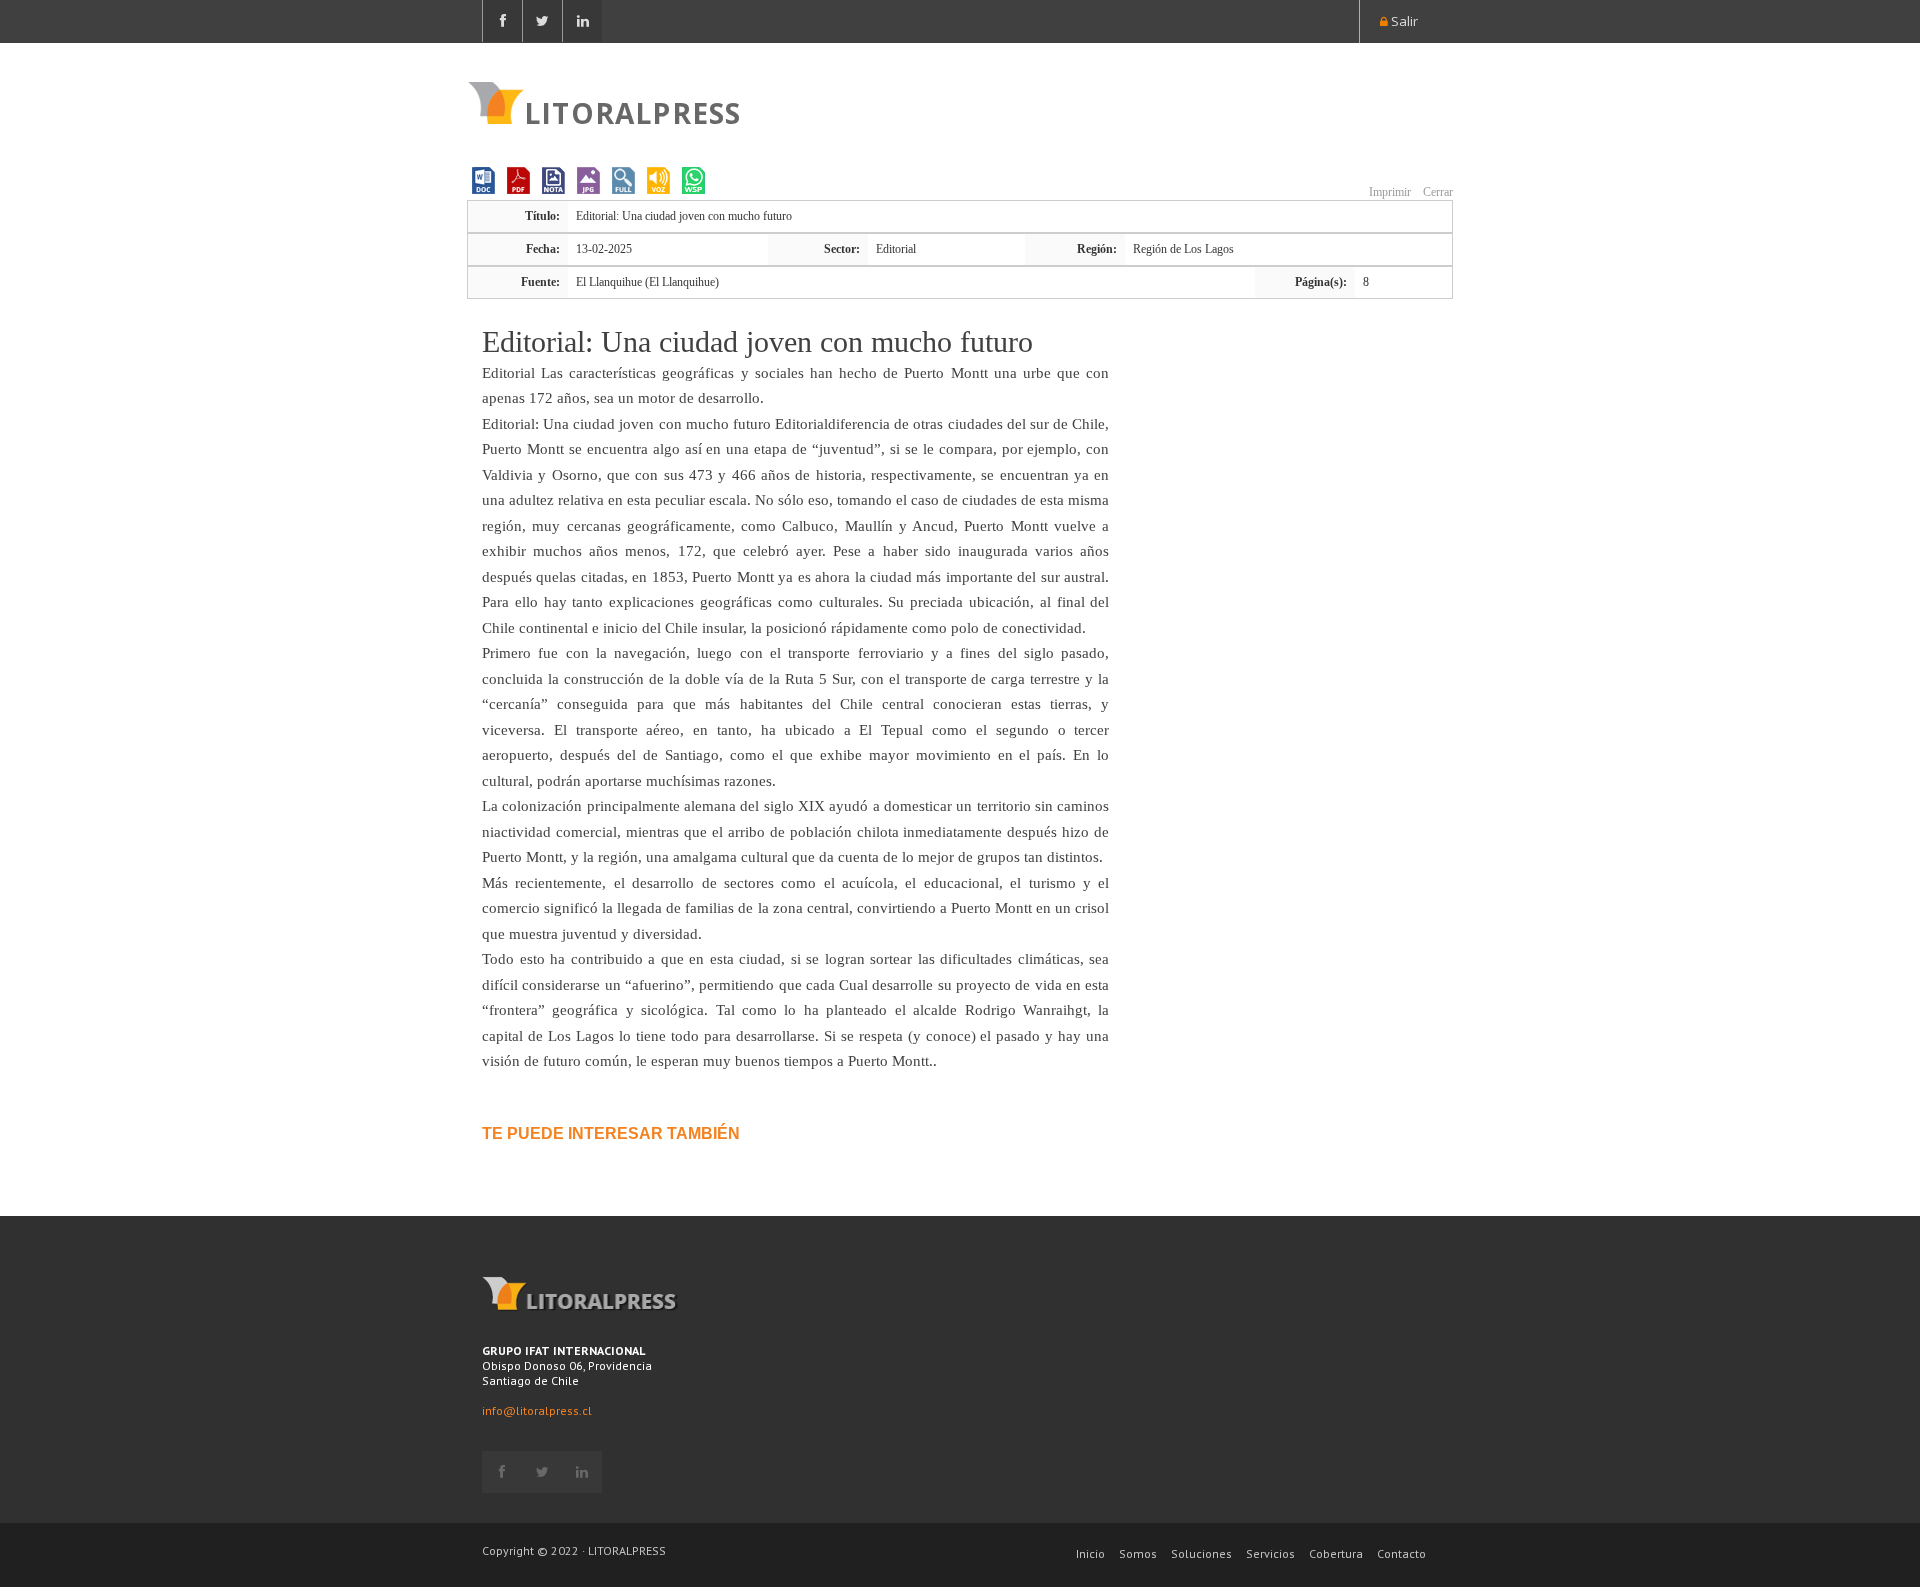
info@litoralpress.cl (537, 1410)
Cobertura (1336, 1553)
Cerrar (1436, 192)
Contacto (1401, 1553)
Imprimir (1388, 192)
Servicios (1270, 1553)
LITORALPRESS (632, 111)
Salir (1403, 21)
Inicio (1090, 1553)
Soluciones (1201, 1553)
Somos (1138, 1553)
